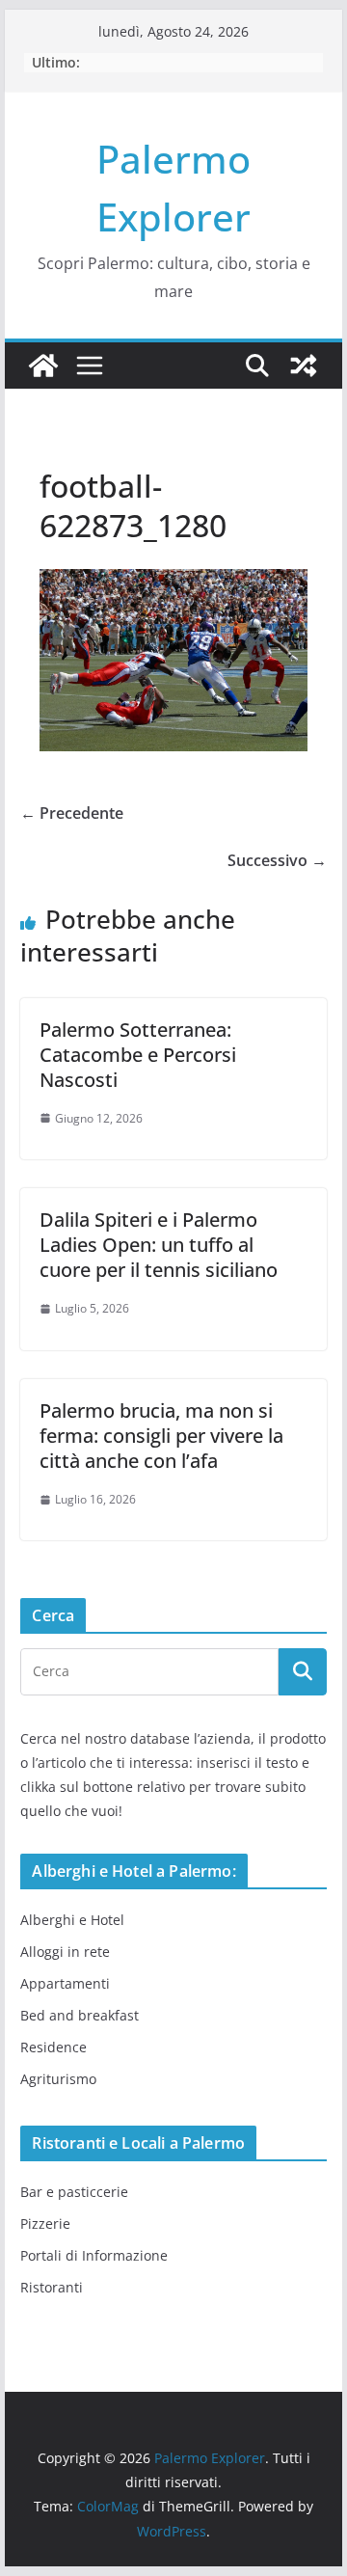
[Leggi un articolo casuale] (304, 366)
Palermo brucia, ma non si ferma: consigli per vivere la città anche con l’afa (161, 1436)
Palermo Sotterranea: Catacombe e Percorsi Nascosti (138, 1055)
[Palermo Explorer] (43, 366)
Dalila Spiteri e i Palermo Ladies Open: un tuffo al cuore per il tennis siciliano (159, 1245)
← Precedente (72, 813)
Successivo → (277, 860)
